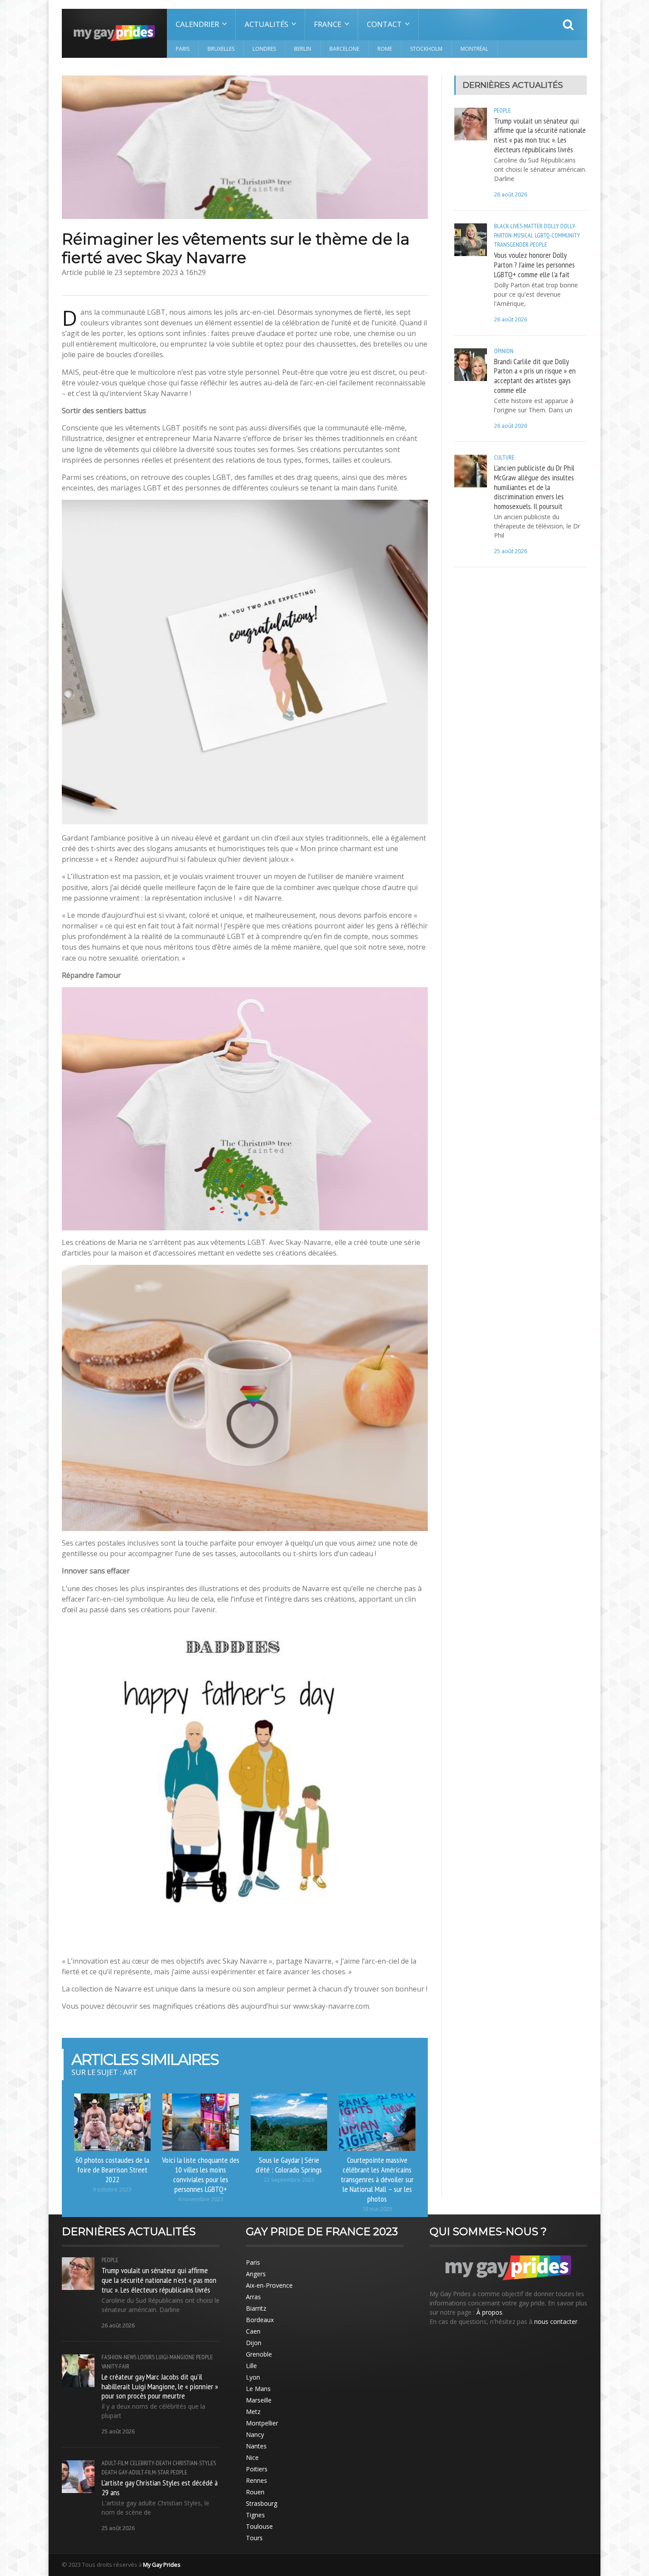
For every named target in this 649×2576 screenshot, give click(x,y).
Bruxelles (221, 49)
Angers (256, 2274)
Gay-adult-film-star (144, 2472)
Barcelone (344, 49)
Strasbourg (262, 2503)
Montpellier (262, 2423)
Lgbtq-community (557, 235)
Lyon (253, 2377)
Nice (252, 2457)
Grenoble (259, 2354)
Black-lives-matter (518, 226)
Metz (253, 2412)
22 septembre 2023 (289, 2180)
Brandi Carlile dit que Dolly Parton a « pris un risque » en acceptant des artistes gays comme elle (535, 376)
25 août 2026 (511, 551)
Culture (504, 457)
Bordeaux (260, 2320)
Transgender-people (521, 245)
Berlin (303, 49)
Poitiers (257, 2469)
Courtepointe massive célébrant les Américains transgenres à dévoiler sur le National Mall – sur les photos (377, 2179)
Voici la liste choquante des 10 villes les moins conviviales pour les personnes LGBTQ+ (201, 2174)
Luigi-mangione (175, 2357)
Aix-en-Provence (269, 2285)
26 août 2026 (511, 194)
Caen (253, 2331)
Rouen (255, 2492)
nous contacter (556, 2321)
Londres (264, 49)
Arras (253, 2297)
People (502, 110)
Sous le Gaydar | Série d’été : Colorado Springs (289, 2165)
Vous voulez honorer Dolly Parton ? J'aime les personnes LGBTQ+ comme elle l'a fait (534, 264)
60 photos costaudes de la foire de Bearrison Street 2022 (112, 2169)
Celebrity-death (151, 2463)
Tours (254, 2538)
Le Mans (258, 2389)
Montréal (474, 49)
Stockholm (426, 49)
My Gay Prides (162, 2565)
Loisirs (146, 2357)
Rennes (257, 2480)
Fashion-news (119, 2357)
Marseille (259, 2400)
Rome (385, 49)
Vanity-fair (115, 2366)
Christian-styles (194, 2463)
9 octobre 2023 (112, 2189)
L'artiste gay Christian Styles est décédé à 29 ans (160, 2487)
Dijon (254, 2343)
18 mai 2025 (377, 2209)
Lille (251, 2366)
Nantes (256, 2446)
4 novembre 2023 (201, 2199)
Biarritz (256, 2308)
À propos (489, 2312)
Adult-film (115, 2463)
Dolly (551, 226)
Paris (183, 49)
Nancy (255, 2435)
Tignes (255, 2515)
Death (109, 2472)
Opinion (504, 351)
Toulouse (259, 2526)
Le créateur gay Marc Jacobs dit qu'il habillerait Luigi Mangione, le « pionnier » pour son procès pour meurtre (160, 2386)
